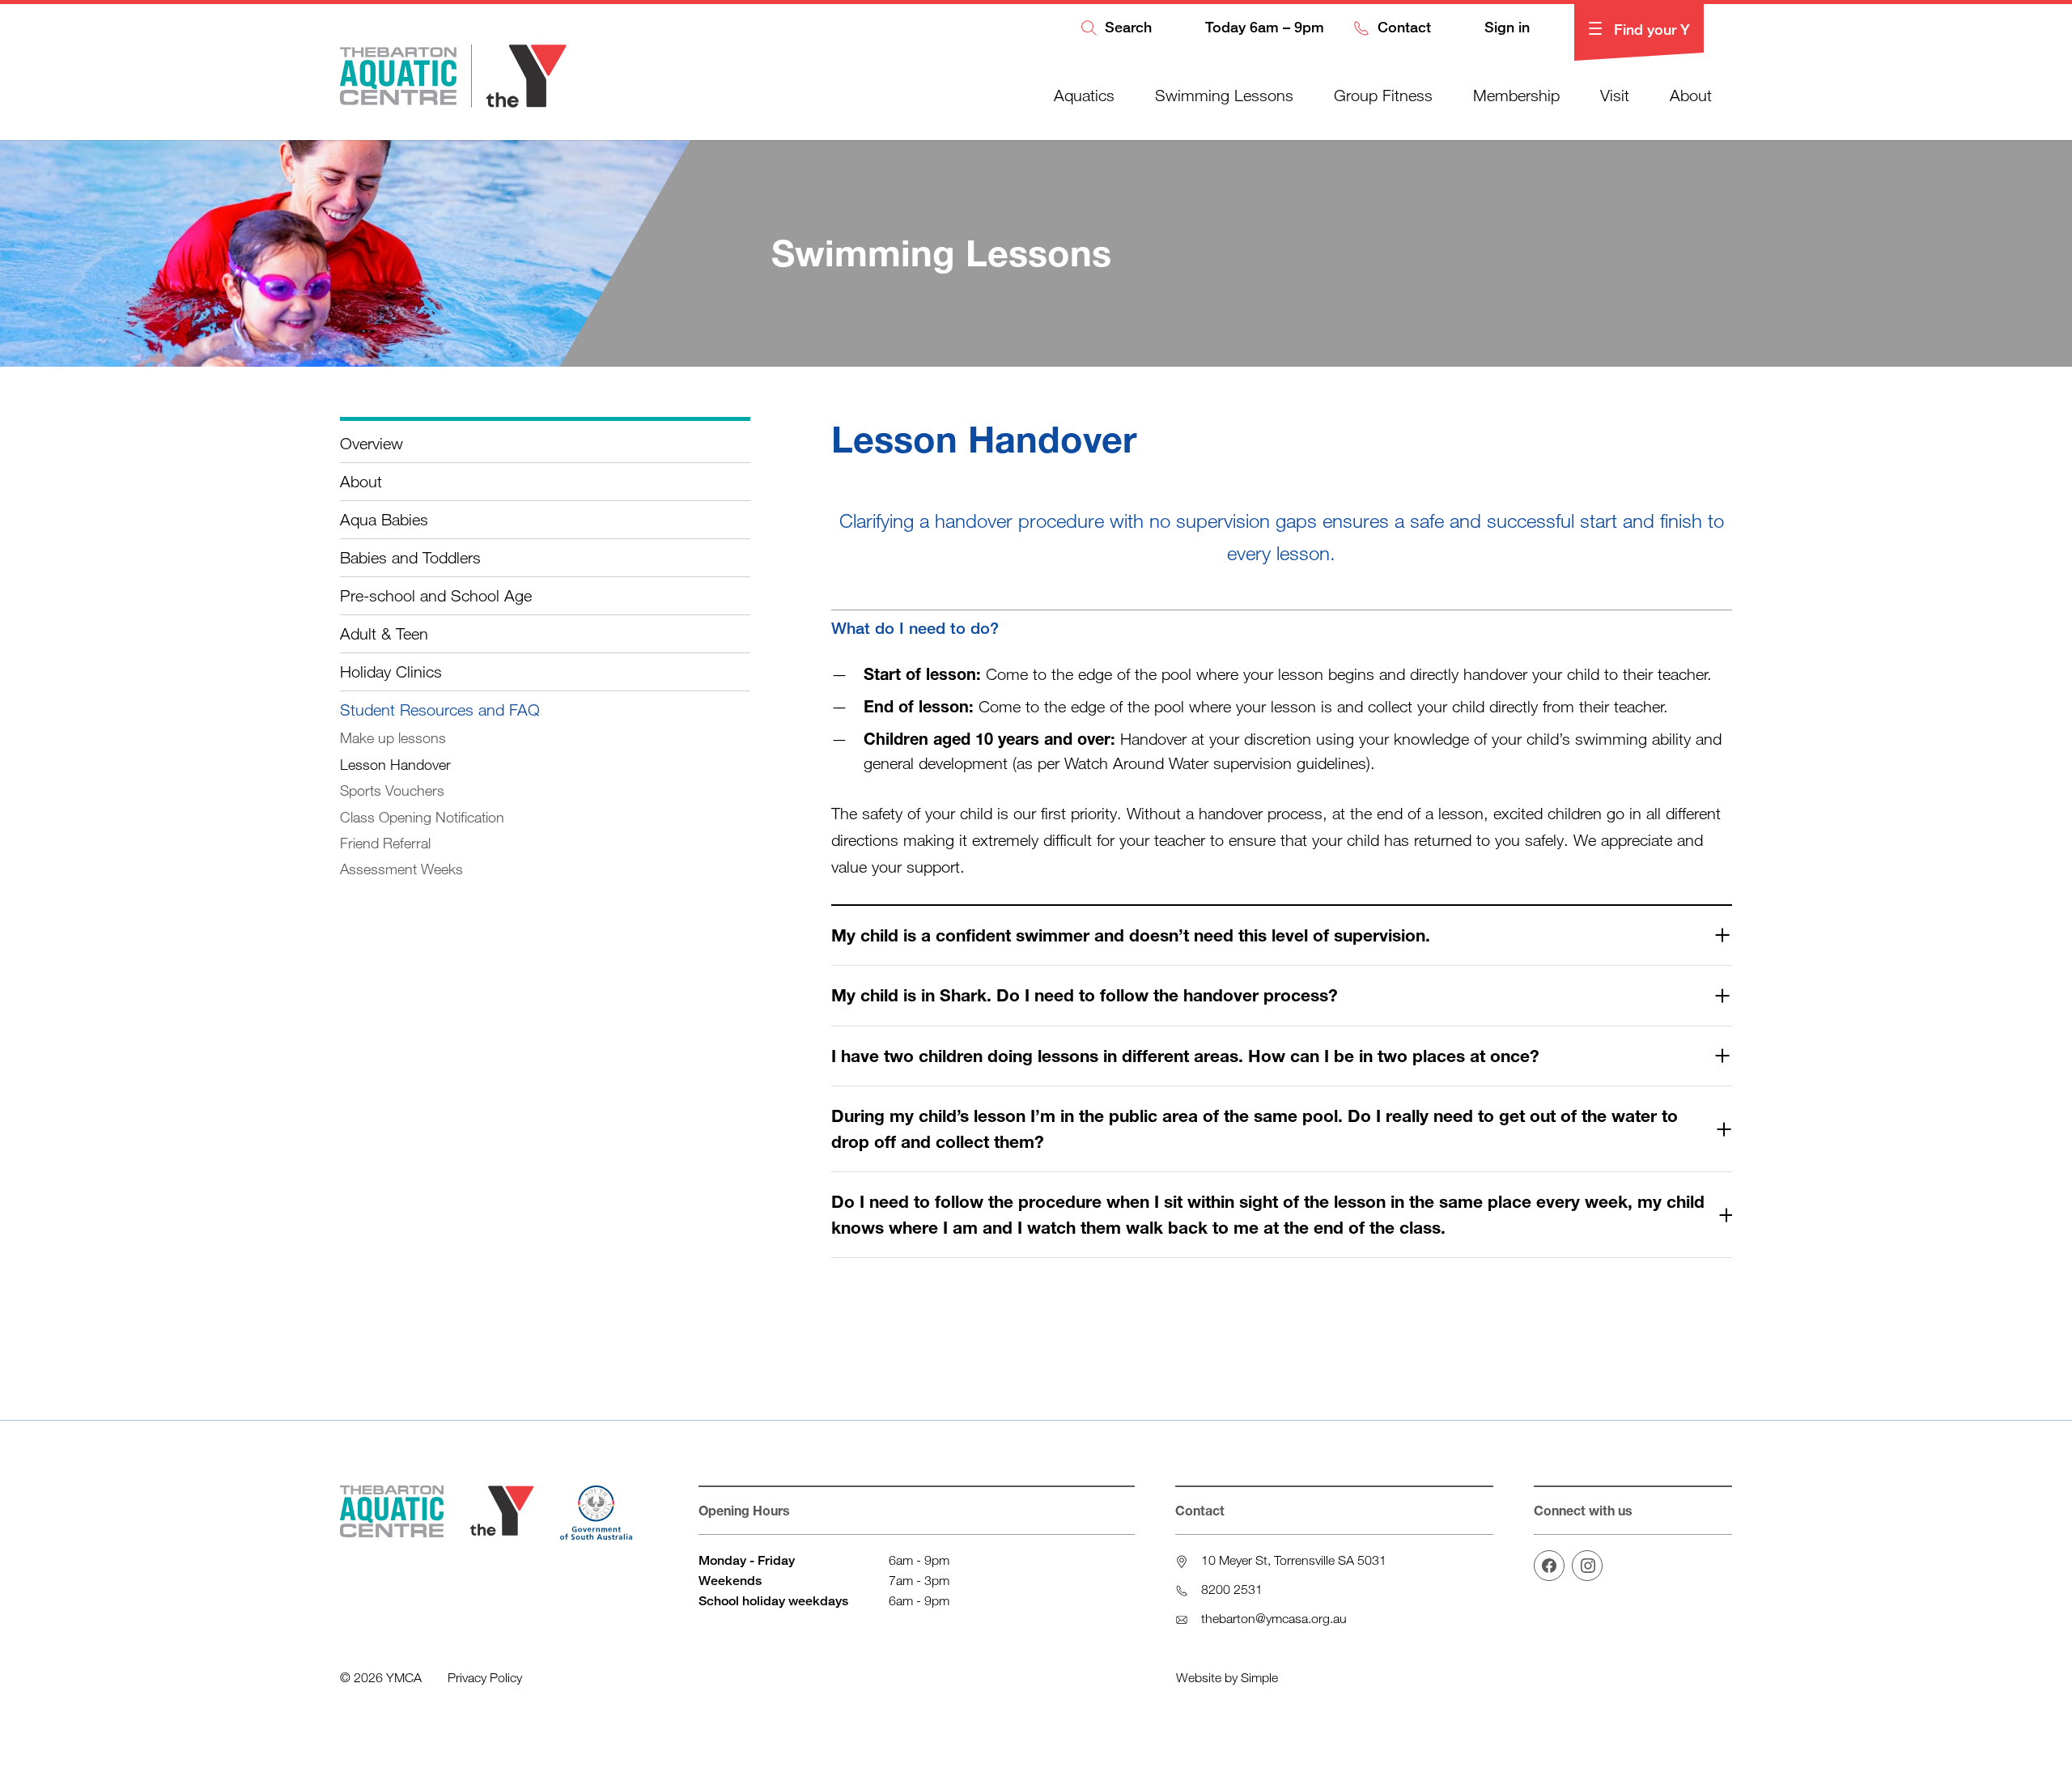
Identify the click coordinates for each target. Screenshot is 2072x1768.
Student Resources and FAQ (440, 710)
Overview (372, 443)
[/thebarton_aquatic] (1587, 1566)
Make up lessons (393, 737)
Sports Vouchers (392, 790)
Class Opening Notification (422, 817)
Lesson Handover (395, 764)
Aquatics (1084, 95)
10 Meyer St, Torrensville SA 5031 (1294, 1560)
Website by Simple (1227, 1677)
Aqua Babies (384, 519)
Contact (1402, 28)
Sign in (1505, 28)
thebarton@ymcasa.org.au (1274, 1618)
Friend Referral (385, 843)
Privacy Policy (485, 1677)
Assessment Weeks (401, 869)
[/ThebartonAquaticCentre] (1549, 1566)
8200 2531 (1232, 1589)
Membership (1516, 95)
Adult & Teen (384, 633)
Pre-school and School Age (436, 595)
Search (1126, 28)
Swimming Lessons (1224, 95)
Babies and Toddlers (410, 557)
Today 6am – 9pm (1263, 28)
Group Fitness (1383, 95)
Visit (1615, 95)
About (1691, 95)
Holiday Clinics (391, 671)
